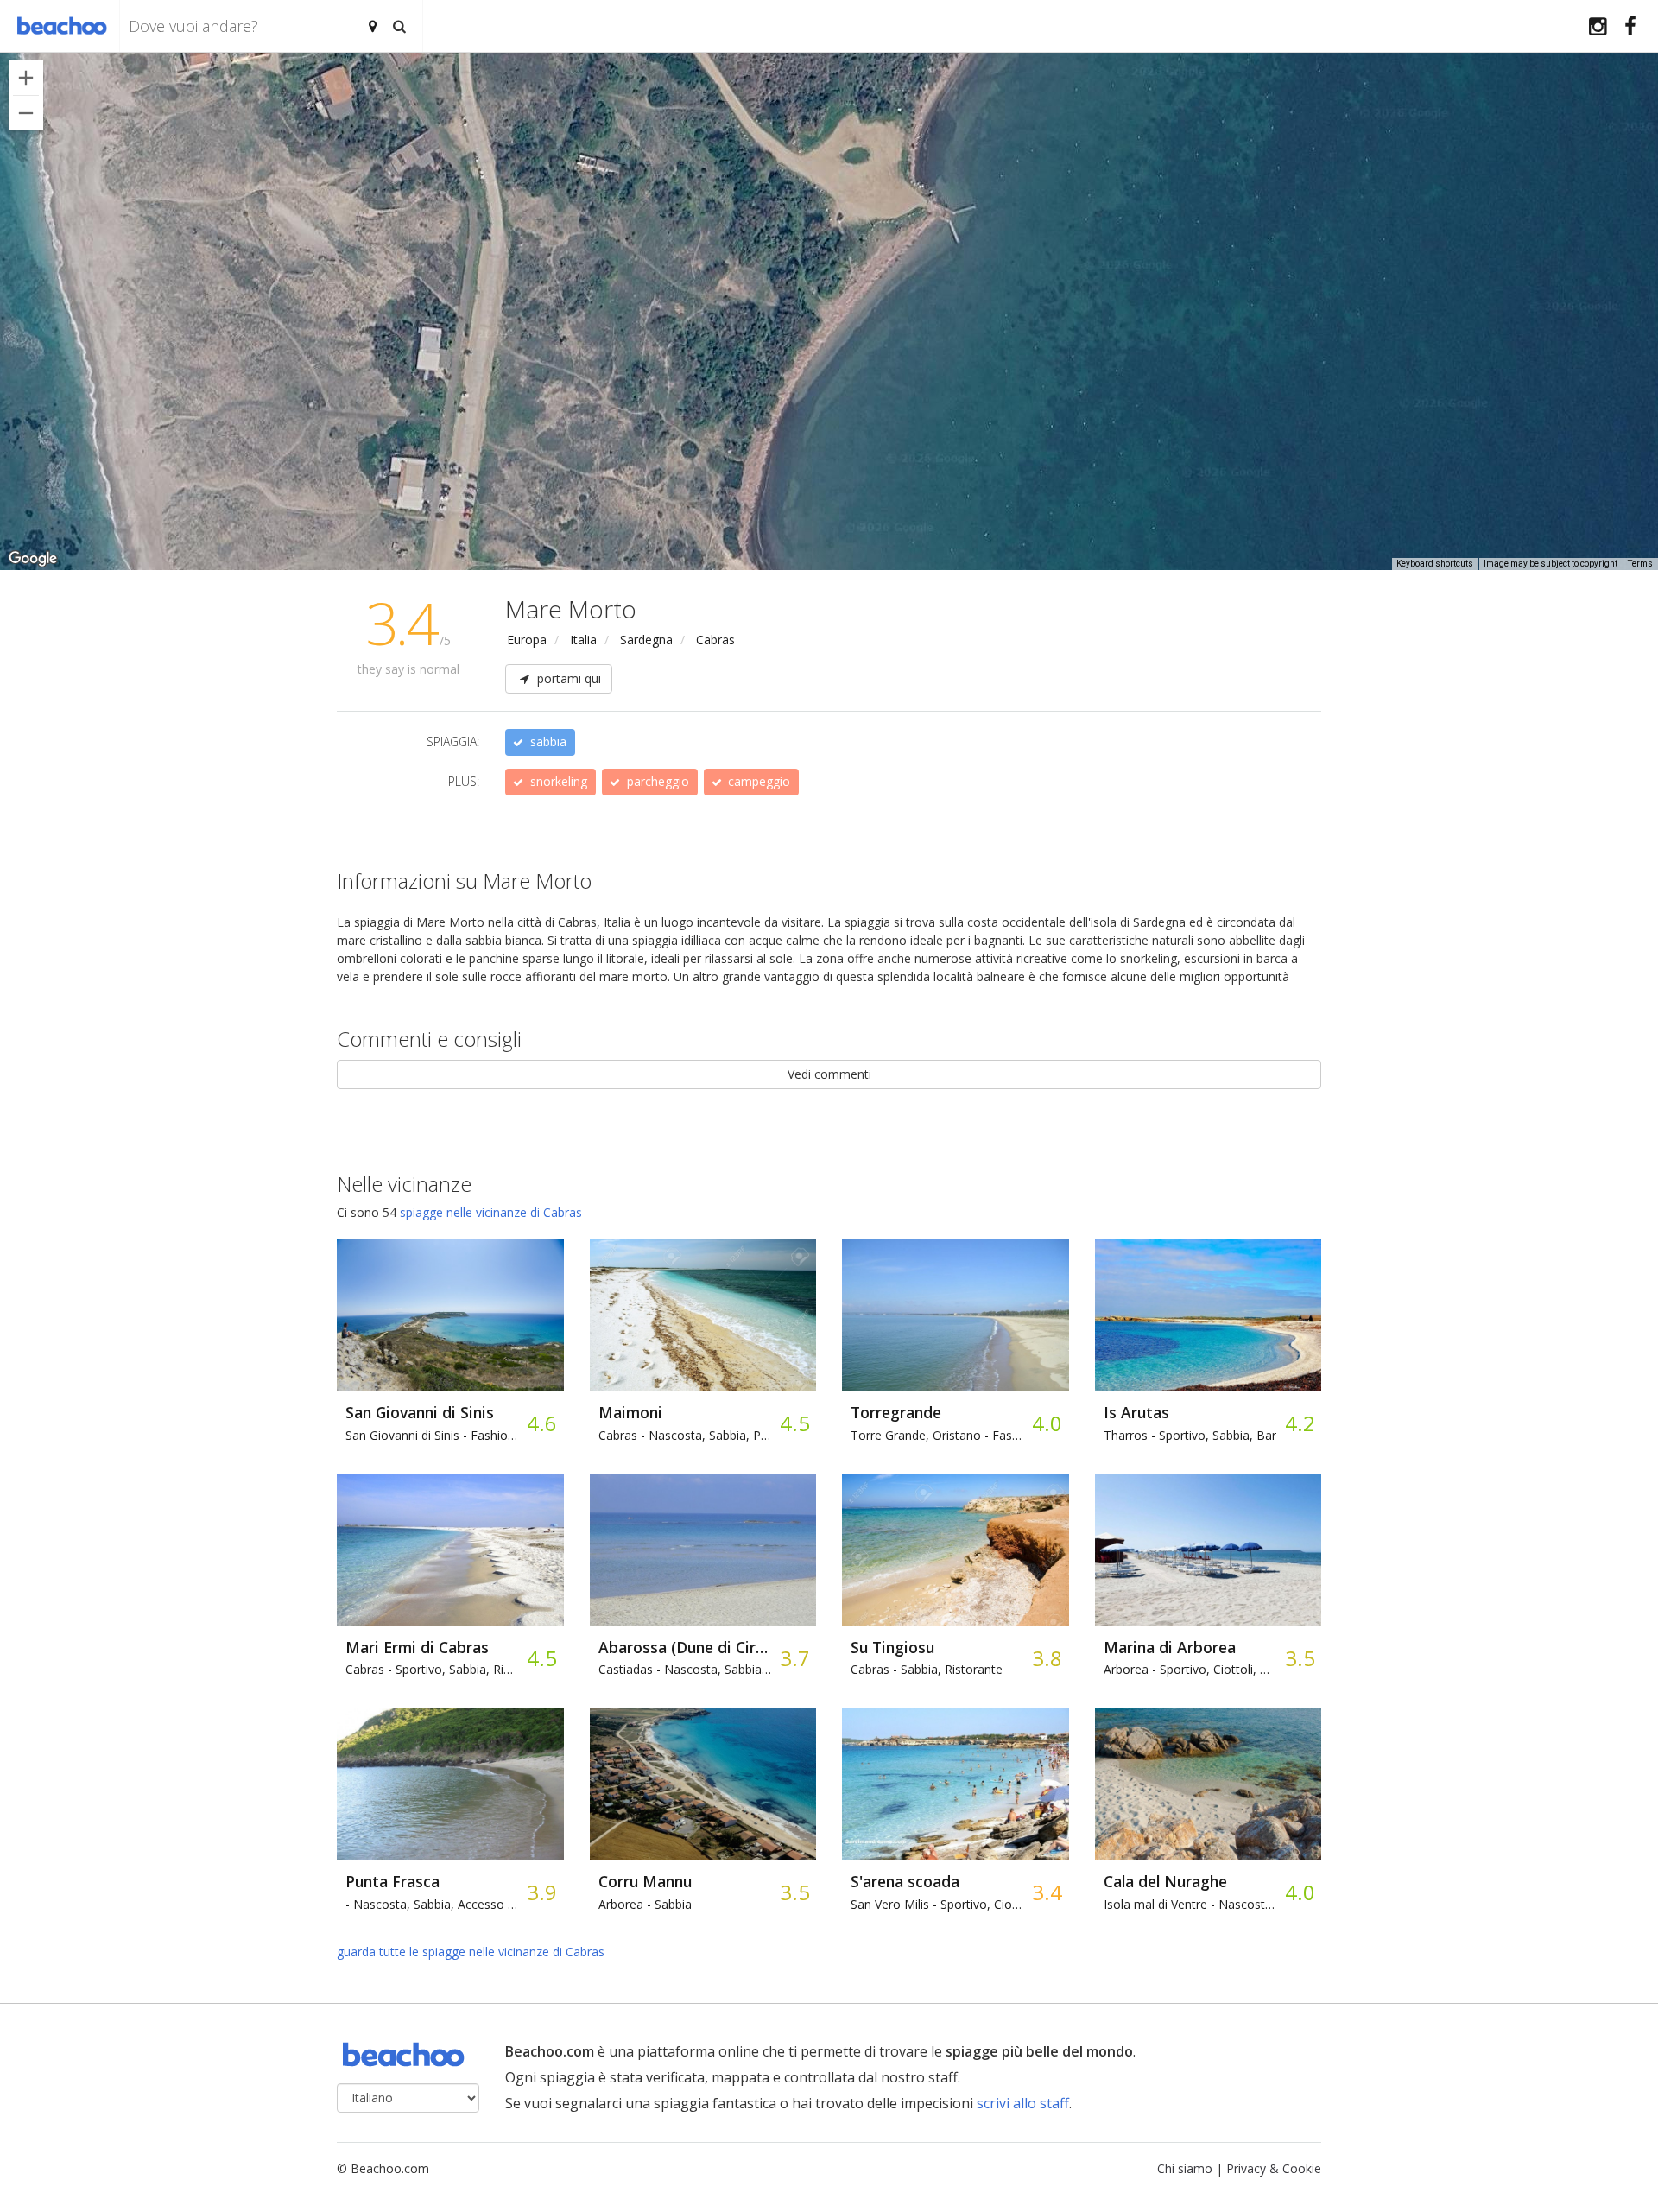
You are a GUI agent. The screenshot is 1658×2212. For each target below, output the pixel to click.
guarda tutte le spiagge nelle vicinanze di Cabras (471, 1952)
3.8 (1046, 1658)
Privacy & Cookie (1274, 2168)
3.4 (1046, 1892)
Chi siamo (1185, 2168)
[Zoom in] (26, 78)
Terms (1640, 564)
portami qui (567, 678)
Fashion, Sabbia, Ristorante (432, 1435)
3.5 (1299, 1658)
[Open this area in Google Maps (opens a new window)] (33, 559)
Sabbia (645, 1904)
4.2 (1299, 1423)
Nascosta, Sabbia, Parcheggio (685, 1435)
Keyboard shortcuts (1435, 564)
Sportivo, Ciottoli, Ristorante (1190, 1669)
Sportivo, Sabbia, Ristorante (432, 1669)
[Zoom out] (26, 113)
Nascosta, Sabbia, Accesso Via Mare (432, 1904)
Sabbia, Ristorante (927, 1669)
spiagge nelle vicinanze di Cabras (491, 1212)
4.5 (794, 1423)
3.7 (794, 1658)
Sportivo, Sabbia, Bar (1190, 1435)
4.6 (541, 1423)
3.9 (541, 1892)
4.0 (1046, 1423)
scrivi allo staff (1023, 2103)
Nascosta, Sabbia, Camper (685, 1669)
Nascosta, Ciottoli (1190, 1904)
